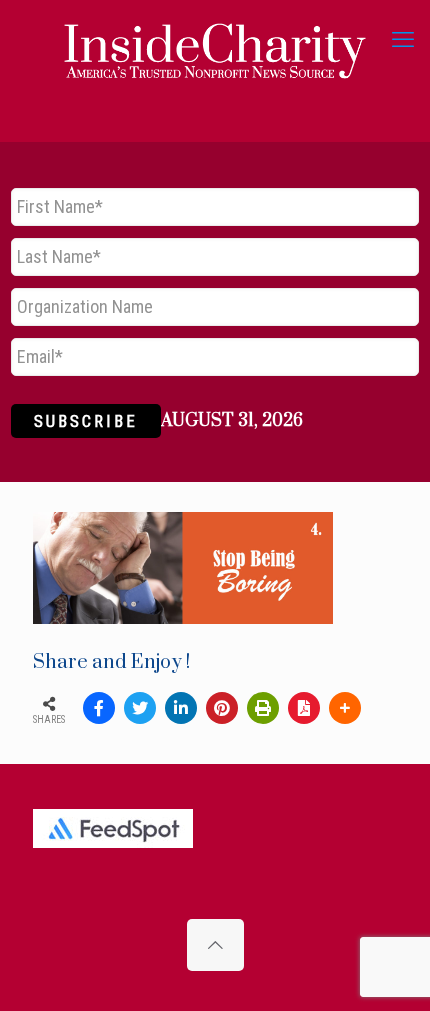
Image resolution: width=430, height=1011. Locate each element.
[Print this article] (263, 708)
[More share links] (345, 708)
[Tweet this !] (140, 708)
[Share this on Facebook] (99, 708)
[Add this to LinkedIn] (181, 708)
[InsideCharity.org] (215, 40)
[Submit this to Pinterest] (222, 708)
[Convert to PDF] (304, 708)
